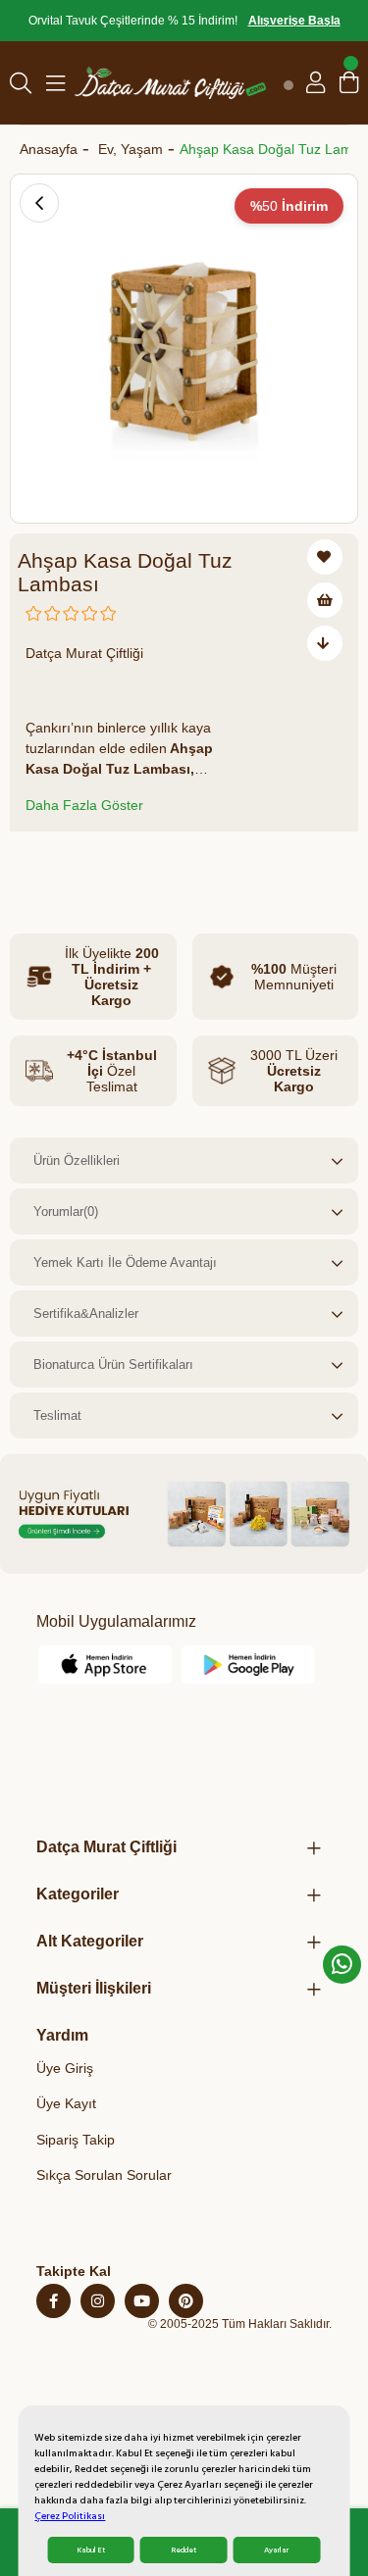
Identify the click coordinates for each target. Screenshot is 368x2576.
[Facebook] (53, 2301)
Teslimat (57, 1415)
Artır (143, 866)
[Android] (249, 1665)
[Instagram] (98, 2301)
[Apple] (105, 1665)
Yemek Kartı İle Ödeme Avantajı (125, 1263)
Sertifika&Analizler (86, 1313)
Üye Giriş (65, 2068)
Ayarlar (276, 2550)
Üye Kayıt (66, 2103)
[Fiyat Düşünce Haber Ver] (325, 643)
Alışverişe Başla (294, 21)
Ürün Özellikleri (77, 1161)
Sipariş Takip (76, 2140)
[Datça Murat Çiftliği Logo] (170, 83)
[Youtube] (142, 2301)
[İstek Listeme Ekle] (325, 600)
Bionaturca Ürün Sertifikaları (113, 1364)
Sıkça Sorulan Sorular (104, 2175)
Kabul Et (91, 2550)
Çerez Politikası (70, 2516)
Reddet (184, 2550)
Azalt (37, 866)
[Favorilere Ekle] (325, 557)
